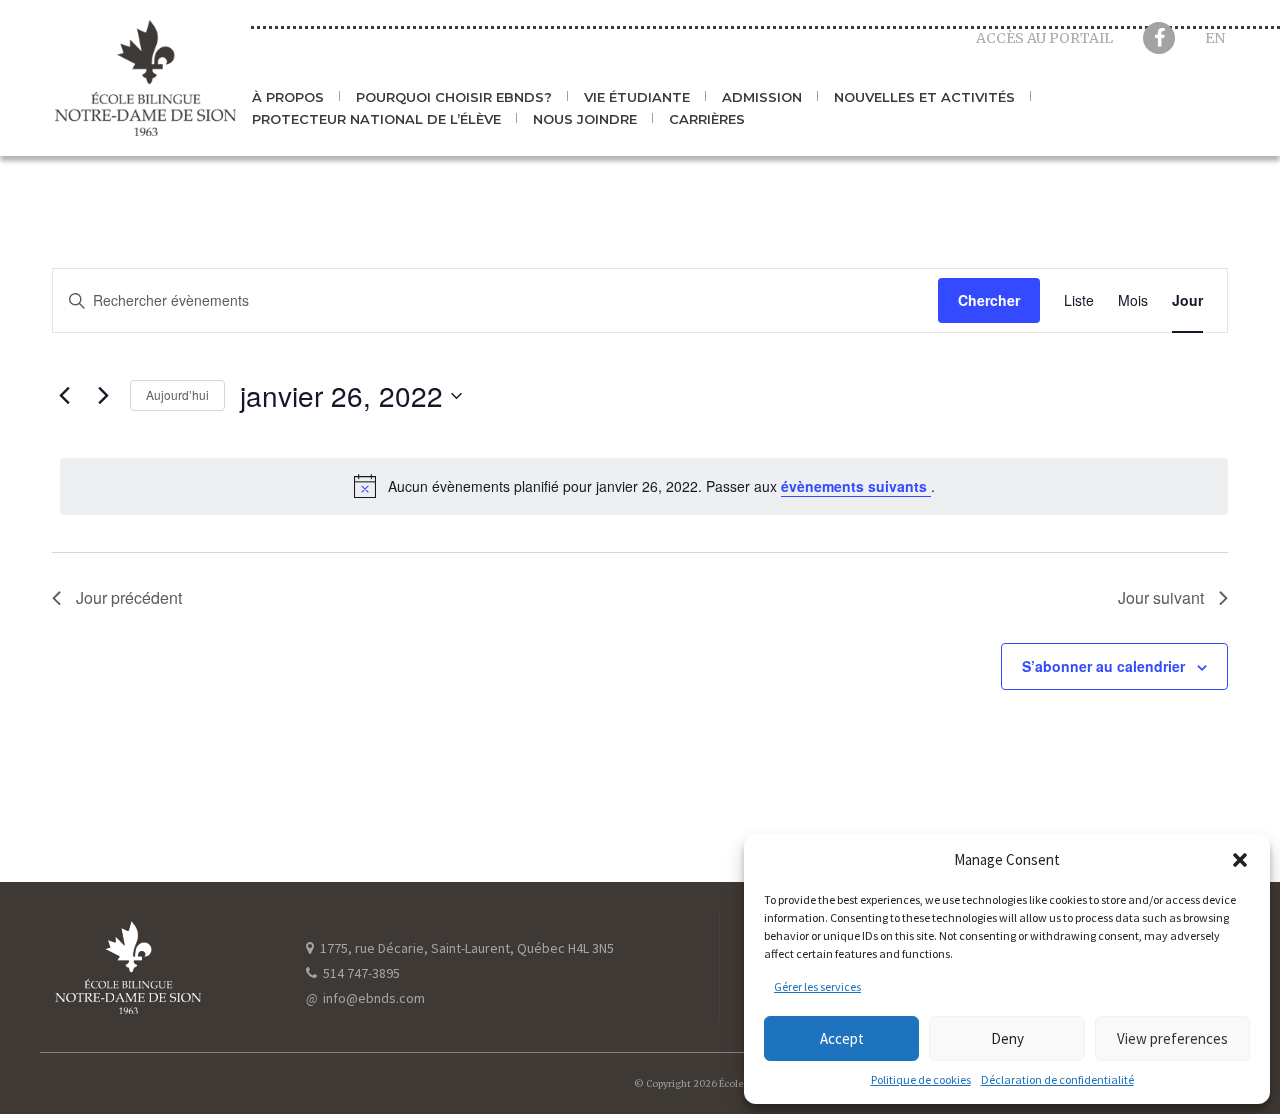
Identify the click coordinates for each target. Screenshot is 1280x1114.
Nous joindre (585, 120)
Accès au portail (1044, 38)
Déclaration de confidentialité (1057, 1079)
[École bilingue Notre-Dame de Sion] (145, 78)
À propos (288, 98)
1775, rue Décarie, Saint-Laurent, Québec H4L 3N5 (465, 948)
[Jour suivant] (103, 396)
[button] (1240, 860)
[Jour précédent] (64, 396)
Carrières (707, 120)
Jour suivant (1161, 597)
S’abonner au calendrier (1103, 666)
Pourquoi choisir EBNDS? (454, 98)
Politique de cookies (921, 1079)
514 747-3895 (360, 973)
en (1215, 38)
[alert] (644, 486)
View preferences (1172, 1038)
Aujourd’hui (177, 394)
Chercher (989, 300)
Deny (1007, 1038)
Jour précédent (129, 597)
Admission (762, 98)
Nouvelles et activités (924, 98)
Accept (842, 1038)
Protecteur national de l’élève (376, 120)
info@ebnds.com (365, 998)
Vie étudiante (637, 98)
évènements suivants (856, 486)
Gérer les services (817, 986)
